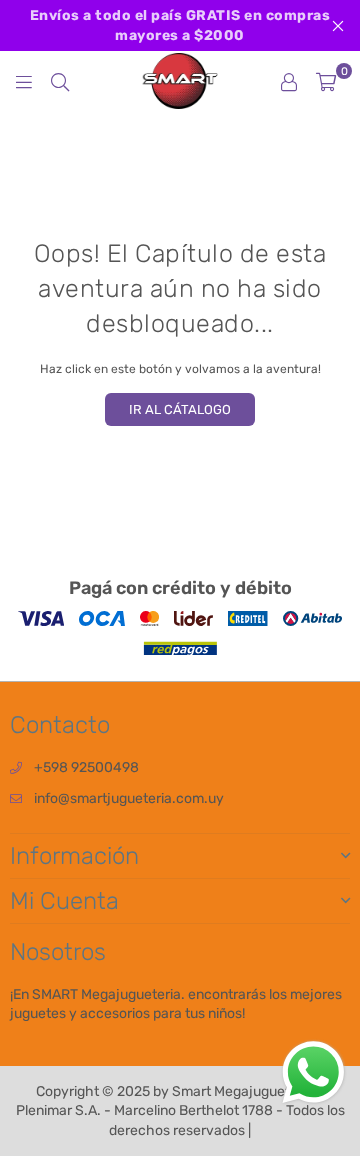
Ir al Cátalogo (180, 409)
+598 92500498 (86, 767)
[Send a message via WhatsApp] (313, 1072)
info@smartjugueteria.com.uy (129, 798)
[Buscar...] (60, 81)
